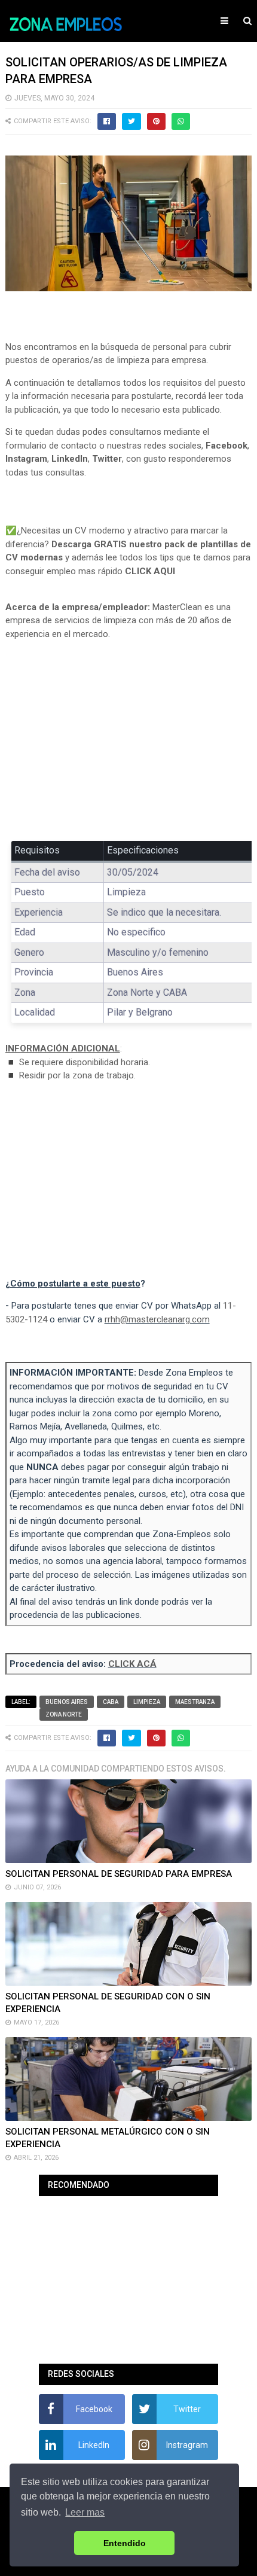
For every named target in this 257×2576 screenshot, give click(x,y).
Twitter (107, 459)
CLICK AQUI (150, 571)
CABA (111, 1702)
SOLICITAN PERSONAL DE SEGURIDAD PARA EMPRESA (119, 1874)
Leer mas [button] (85, 2512)
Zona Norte (64, 1714)
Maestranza (195, 1702)
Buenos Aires (67, 1702)
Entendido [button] (125, 2543)
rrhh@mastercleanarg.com (157, 1319)
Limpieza (147, 1702)
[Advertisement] (129, 738)
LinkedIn (70, 459)
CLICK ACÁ (132, 1664)
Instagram (26, 459)
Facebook (227, 446)
